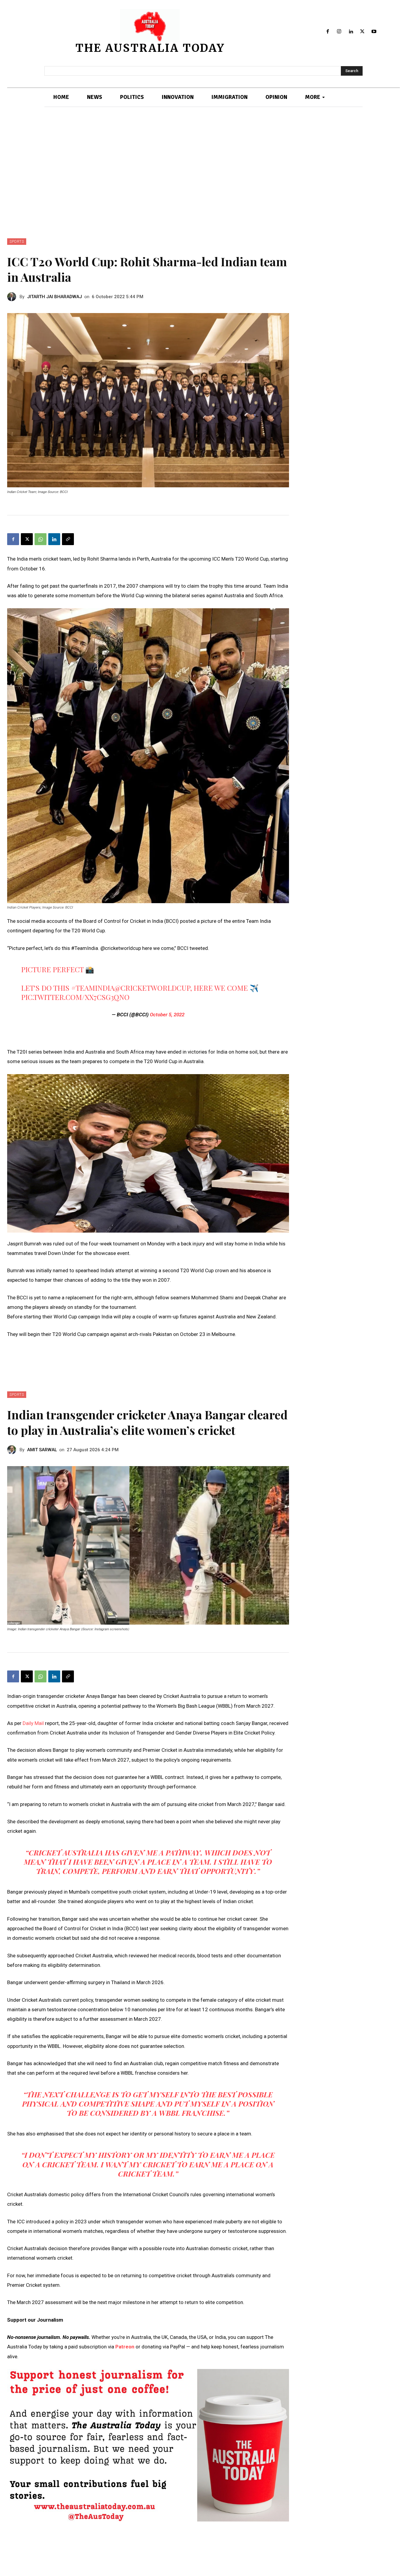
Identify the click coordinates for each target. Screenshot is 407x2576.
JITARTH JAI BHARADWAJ (55, 297)
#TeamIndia (93, 988)
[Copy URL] (68, 539)
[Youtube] (374, 32)
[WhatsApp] (41, 539)
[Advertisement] (203, 173)
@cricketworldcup (152, 988)
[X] (362, 32)
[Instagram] (339, 32)
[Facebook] (328, 32)
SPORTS (17, 242)
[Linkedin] (351, 32)
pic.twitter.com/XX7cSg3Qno (75, 997)
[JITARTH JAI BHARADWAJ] (13, 297)
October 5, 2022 (167, 1015)
